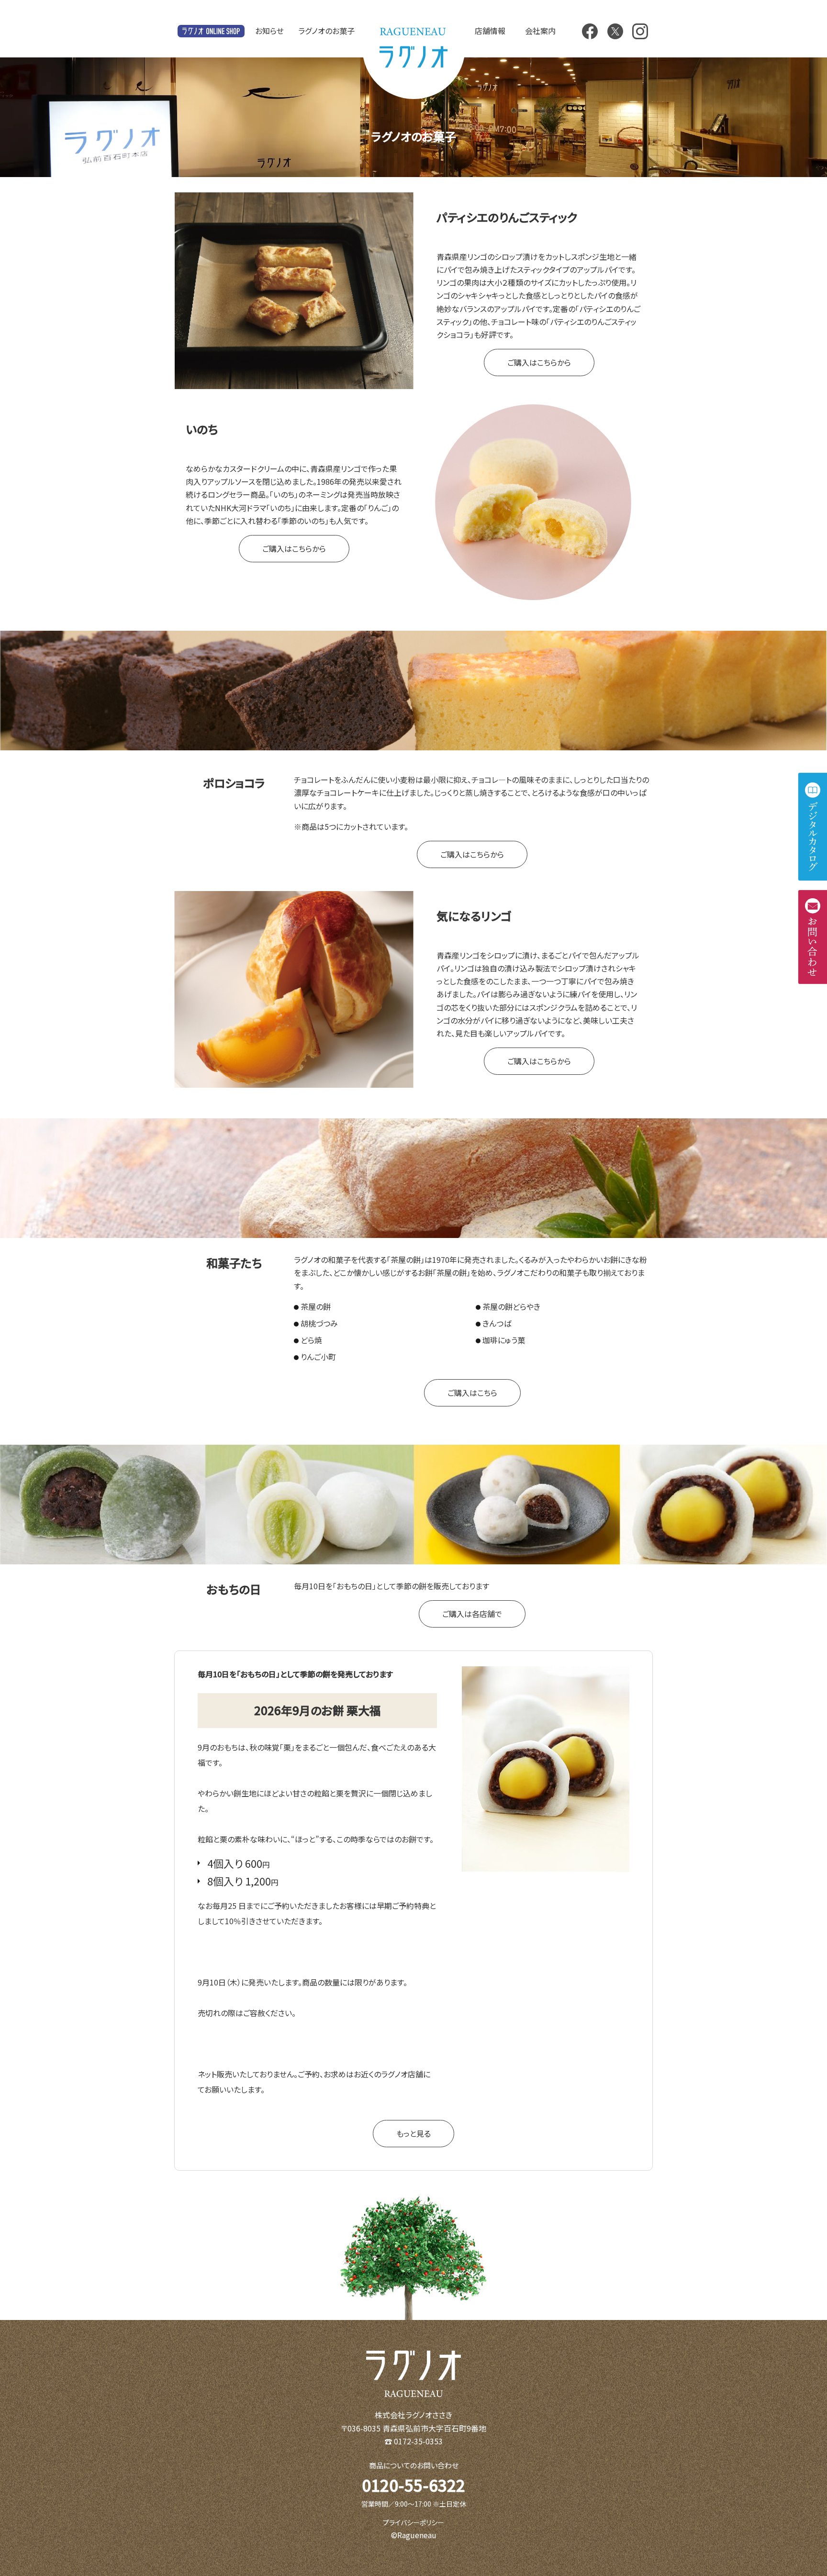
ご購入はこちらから (539, 362)
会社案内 (540, 31)
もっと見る (413, 2133)
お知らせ (269, 31)
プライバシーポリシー (413, 2522)
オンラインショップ (211, 31)
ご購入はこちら (472, 1393)
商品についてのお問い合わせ (414, 2465)
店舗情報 (490, 31)
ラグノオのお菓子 (326, 31)
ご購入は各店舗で (472, 1614)
